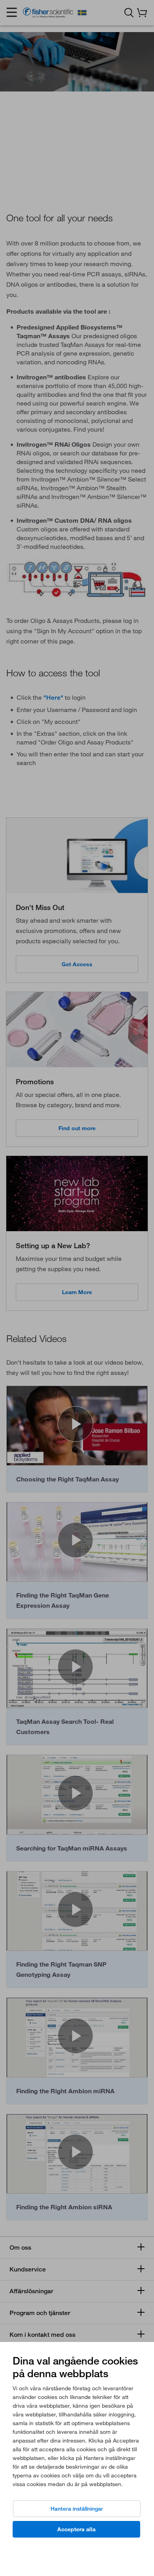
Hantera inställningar (77, 2509)
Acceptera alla (76, 2529)
